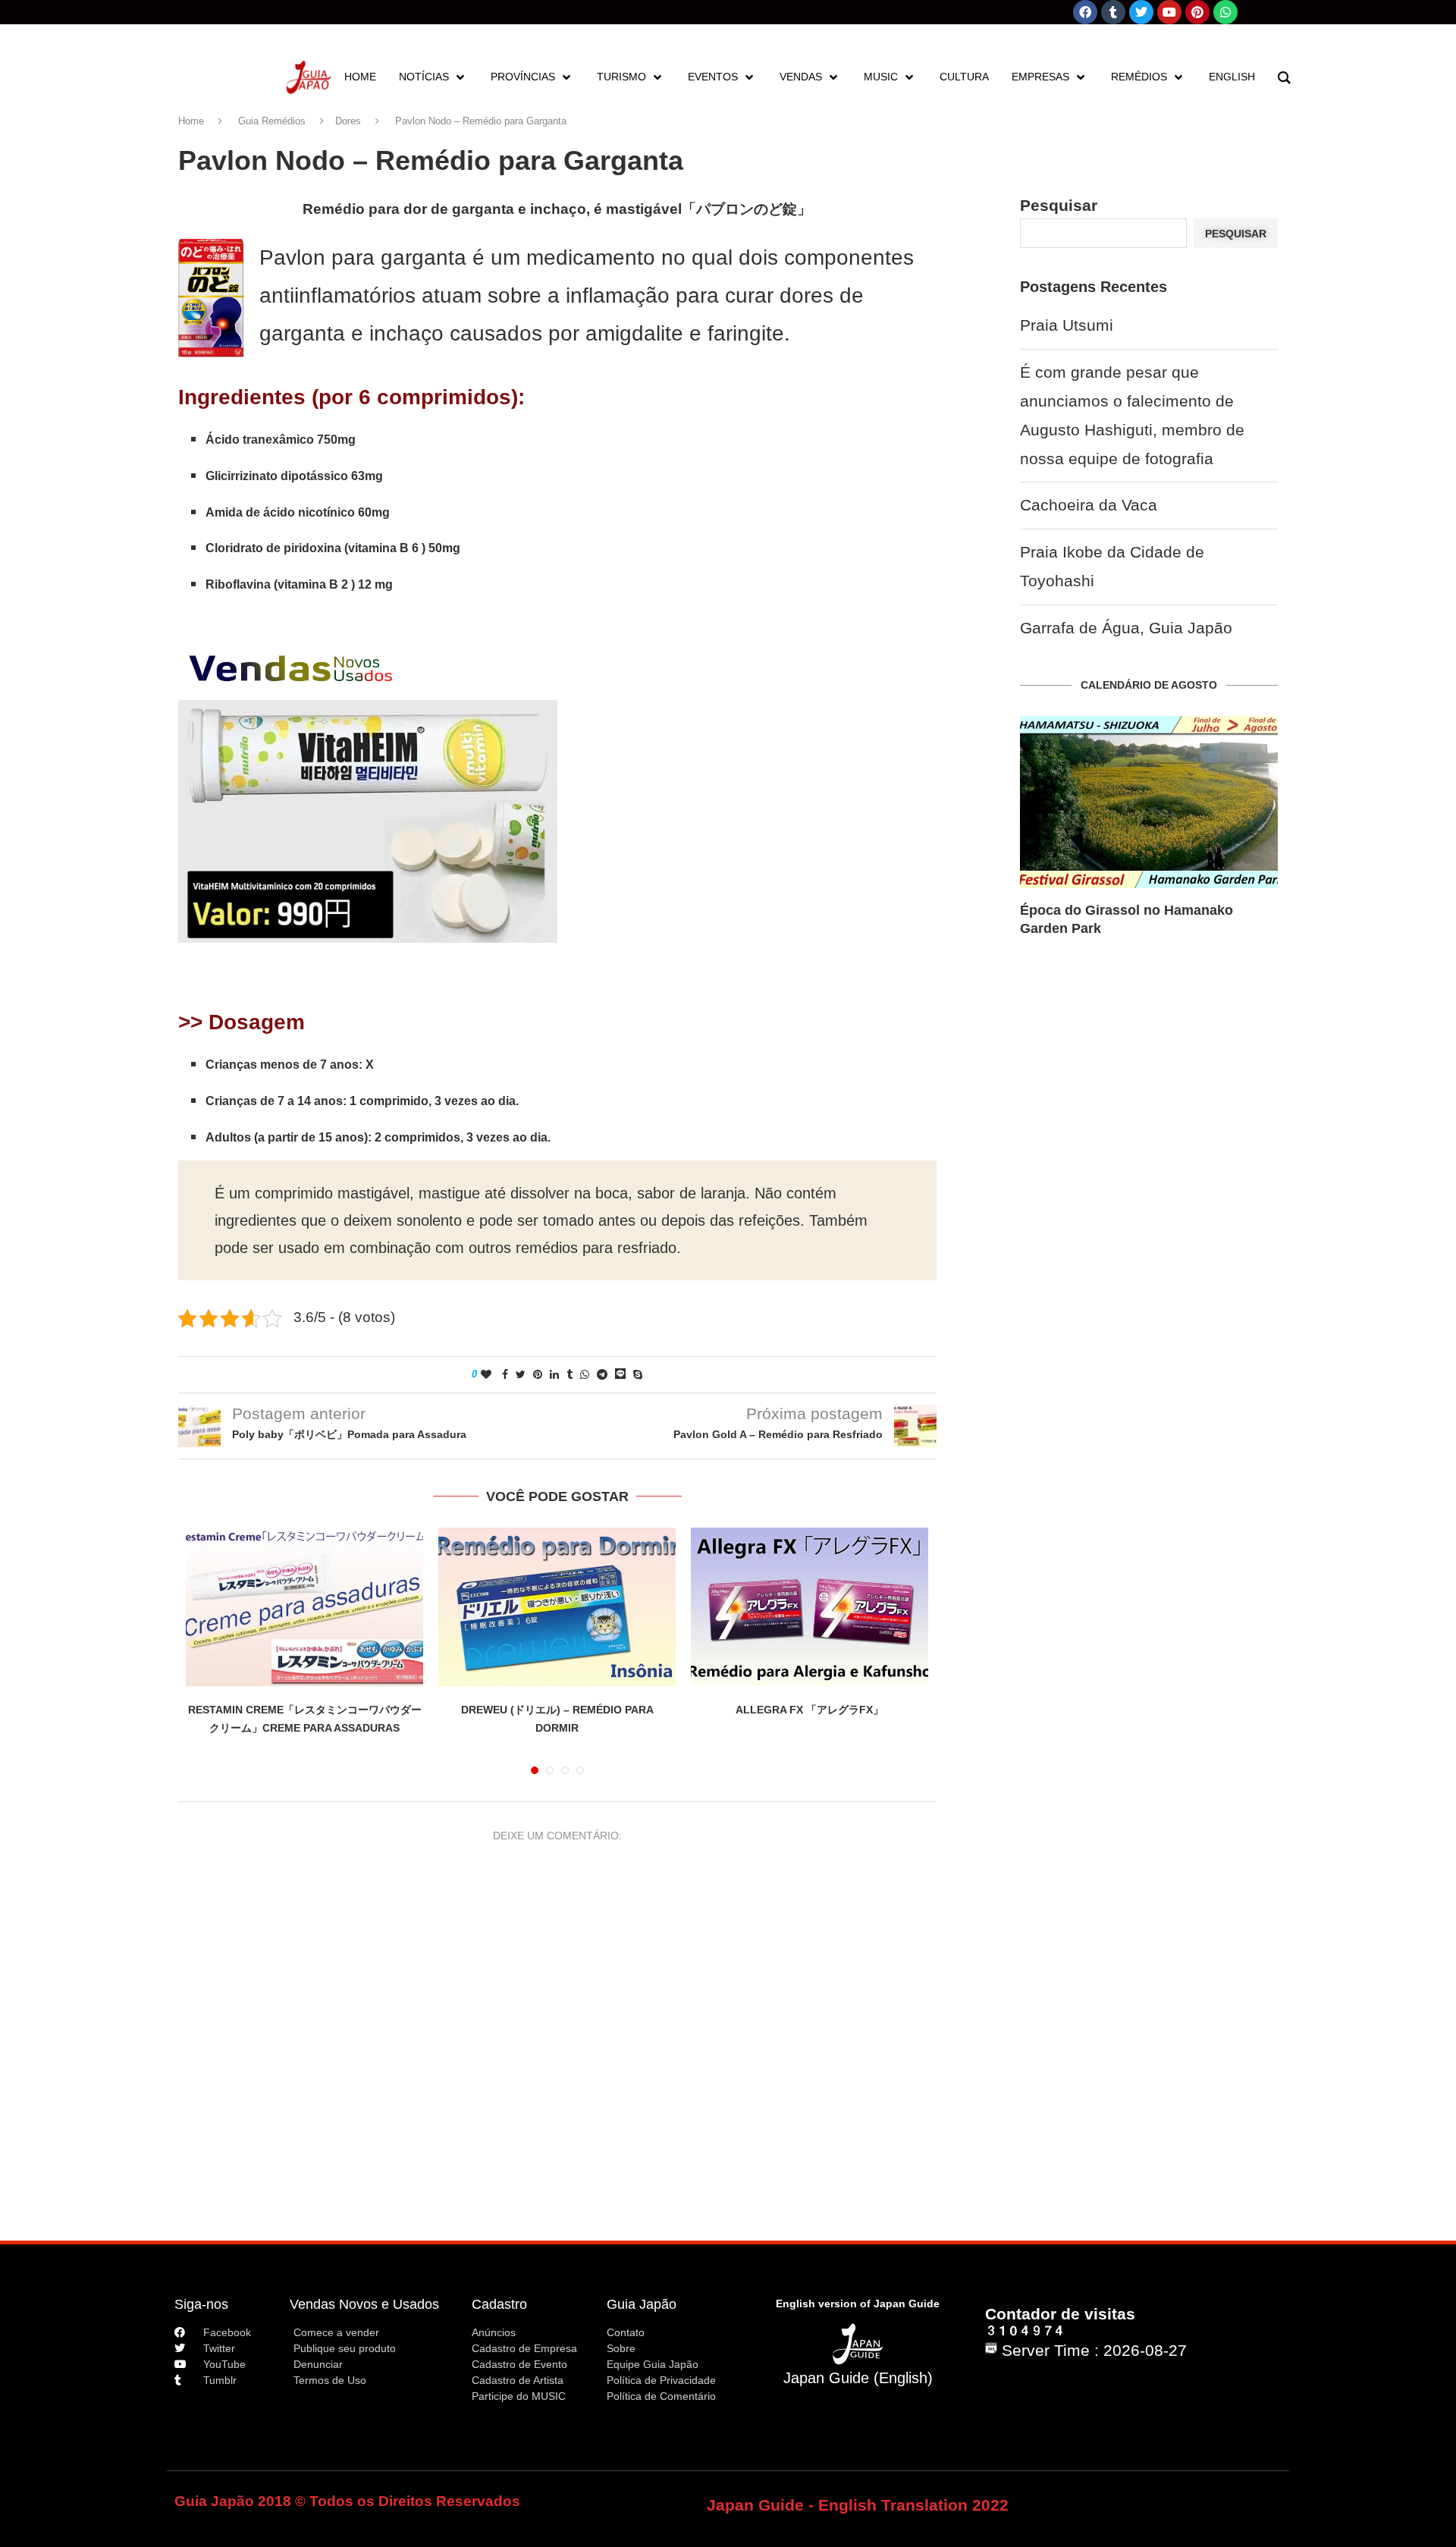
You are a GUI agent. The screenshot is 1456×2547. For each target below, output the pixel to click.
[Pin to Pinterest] (538, 1374)
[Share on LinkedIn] (554, 1374)
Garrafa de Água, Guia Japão (1126, 628)
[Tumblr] (1113, 12)
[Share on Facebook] (505, 1374)
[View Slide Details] (368, 821)
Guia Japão (642, 2304)
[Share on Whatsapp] (585, 1374)
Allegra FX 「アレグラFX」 (810, 1710)
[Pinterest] (1197, 12)
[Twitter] (1141, 12)
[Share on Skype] (638, 1374)
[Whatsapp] (1225, 12)
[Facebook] (1085, 12)
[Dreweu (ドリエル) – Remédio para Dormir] (557, 1607)
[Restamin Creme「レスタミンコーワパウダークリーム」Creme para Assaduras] (304, 1607)
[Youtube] (1169, 12)
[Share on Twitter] (521, 1374)
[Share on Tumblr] (570, 1374)
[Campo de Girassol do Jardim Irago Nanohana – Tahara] (1149, 802)
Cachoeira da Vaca (1089, 505)
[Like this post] (486, 1374)
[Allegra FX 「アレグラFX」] (810, 1607)
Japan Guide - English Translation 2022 (858, 2505)
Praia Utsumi (1067, 325)
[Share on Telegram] (602, 1374)
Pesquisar (1059, 205)
